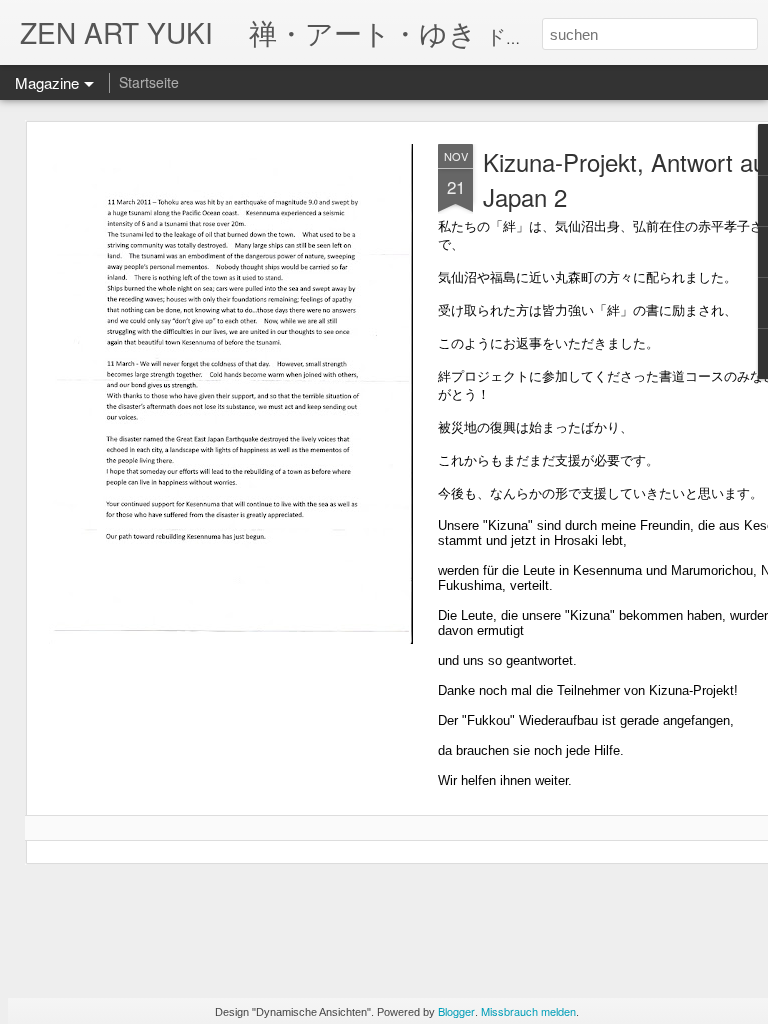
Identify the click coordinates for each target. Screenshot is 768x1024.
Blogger (456, 1011)
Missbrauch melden (528, 1011)
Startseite (149, 82)
